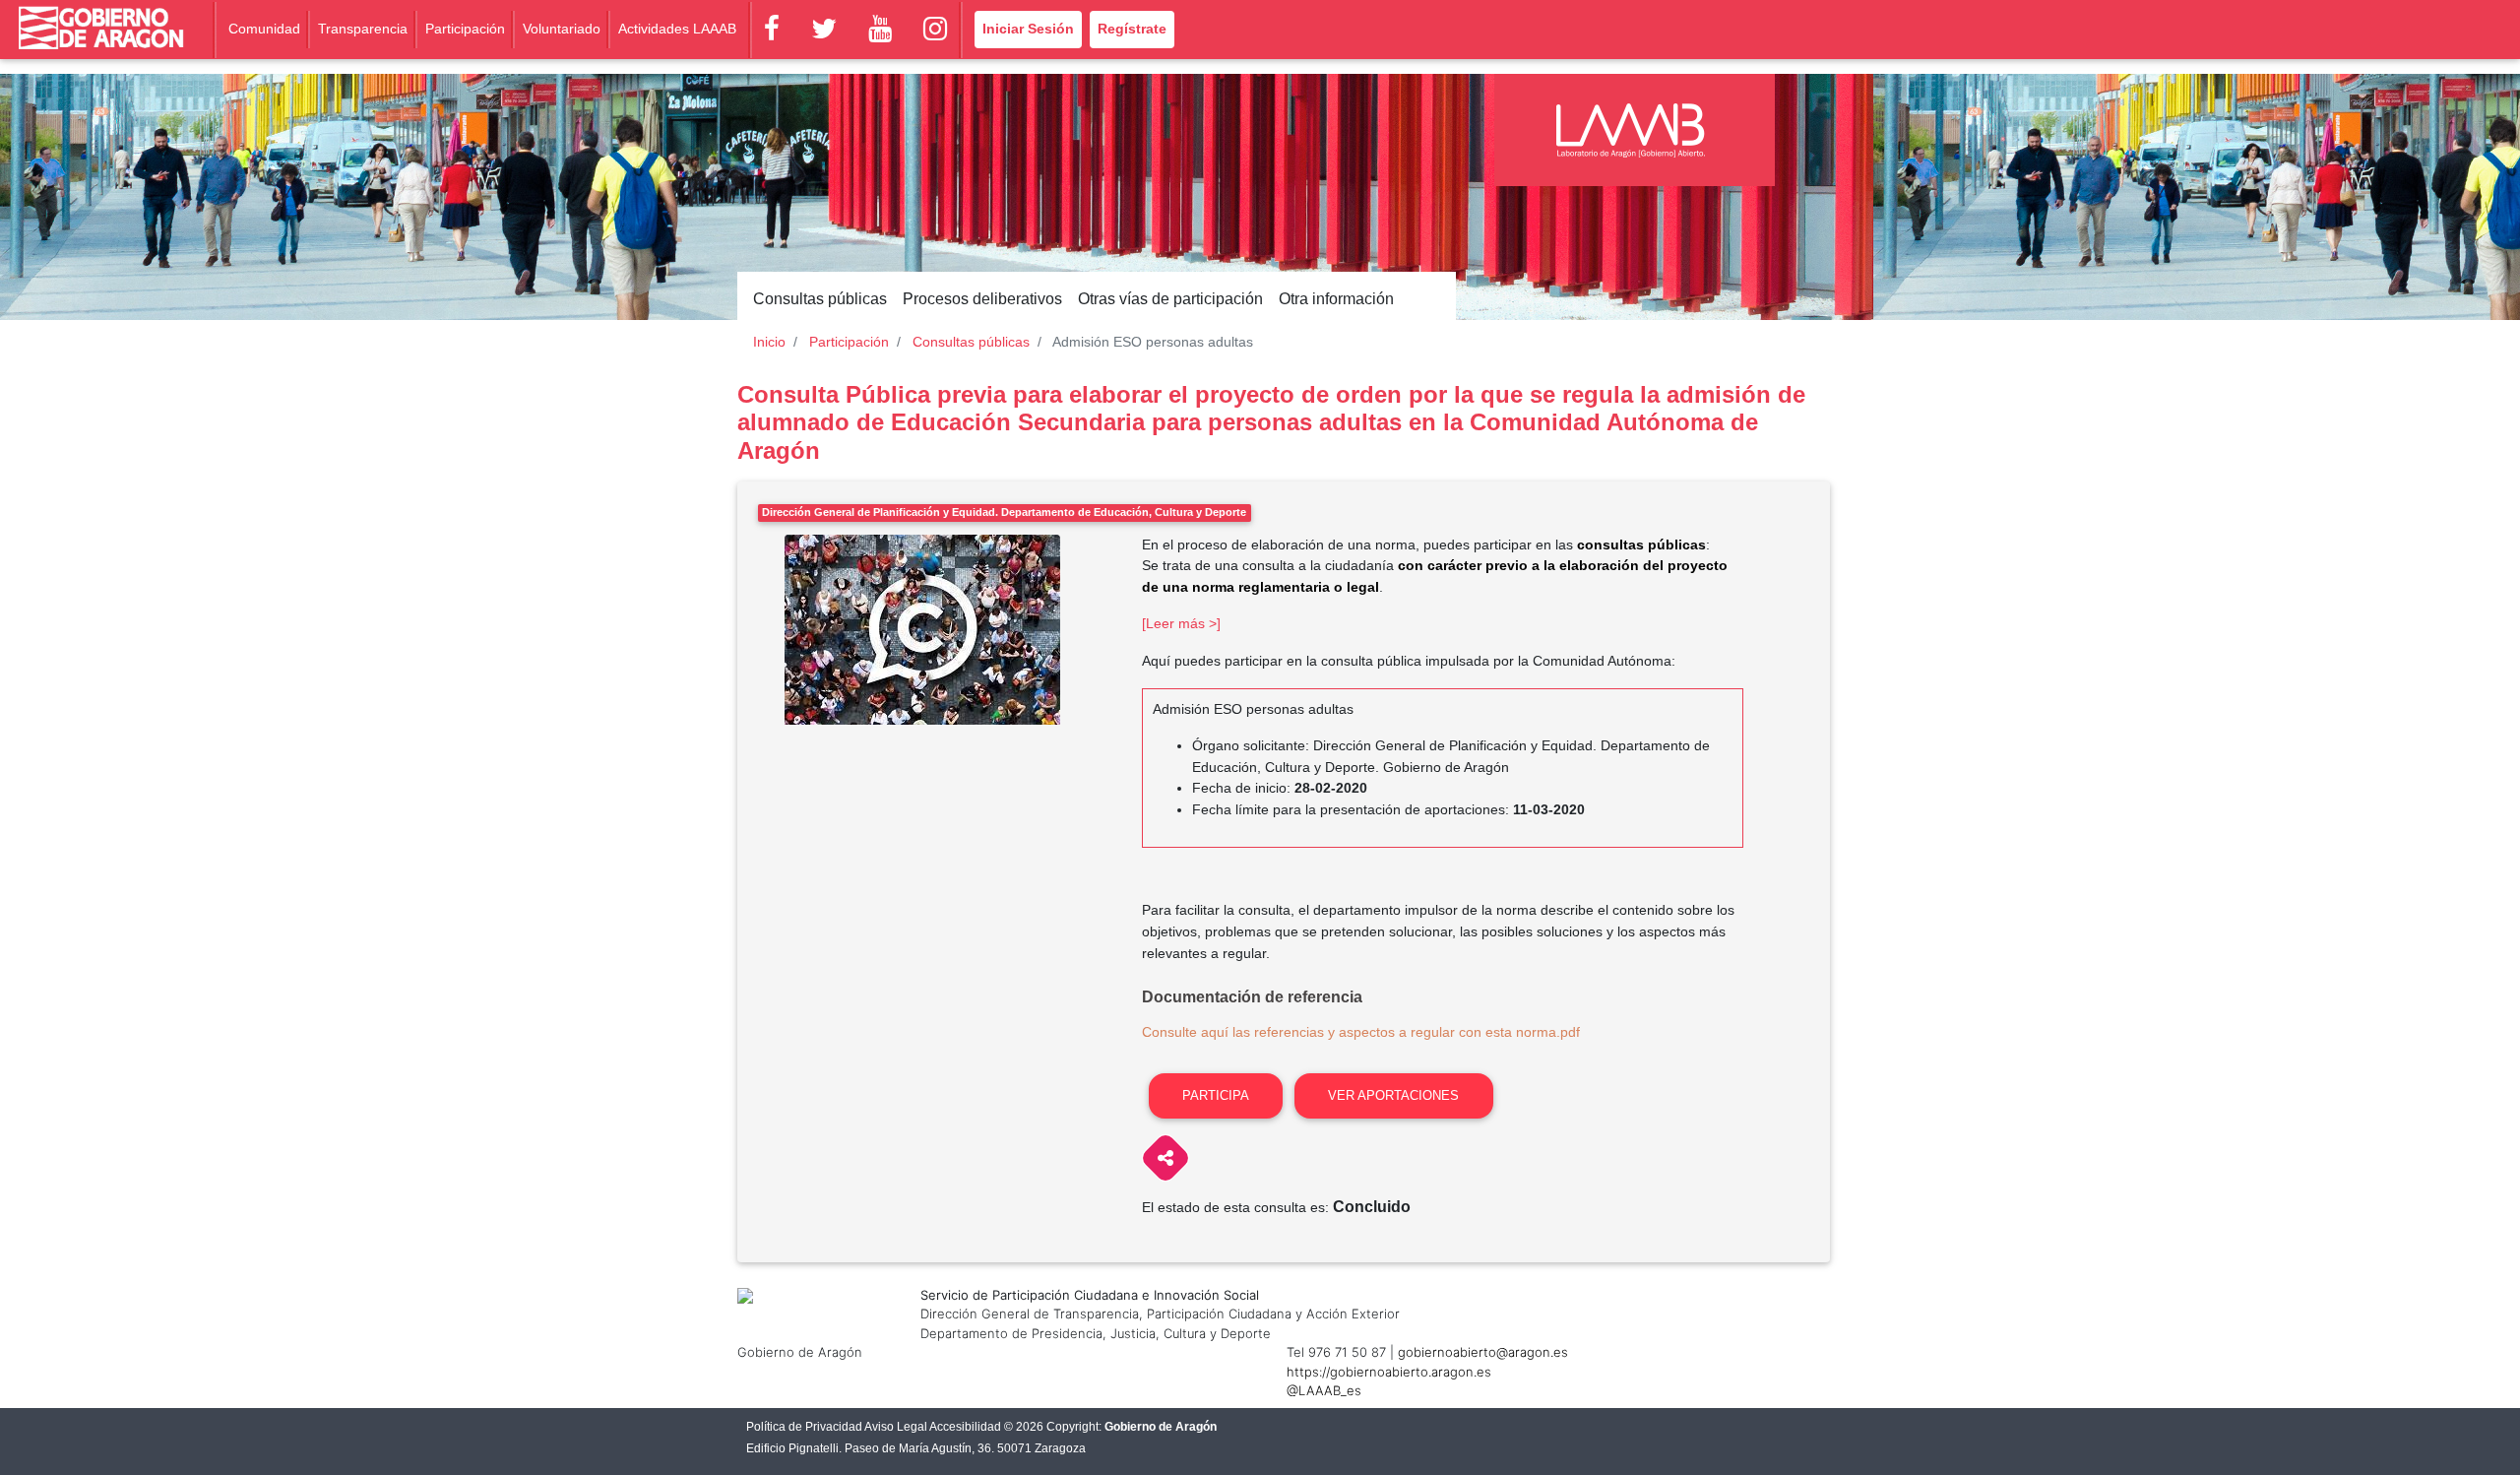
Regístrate (1132, 29)
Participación (465, 29)
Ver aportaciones (1393, 1095)
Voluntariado (562, 29)
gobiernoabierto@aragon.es (1483, 1352)
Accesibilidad (965, 1427)
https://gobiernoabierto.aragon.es (1389, 1372)
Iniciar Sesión (1028, 29)
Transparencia (363, 29)
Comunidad (264, 29)
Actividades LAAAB (677, 29)
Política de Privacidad (804, 1427)
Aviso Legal (896, 1427)
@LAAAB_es (1324, 1390)
